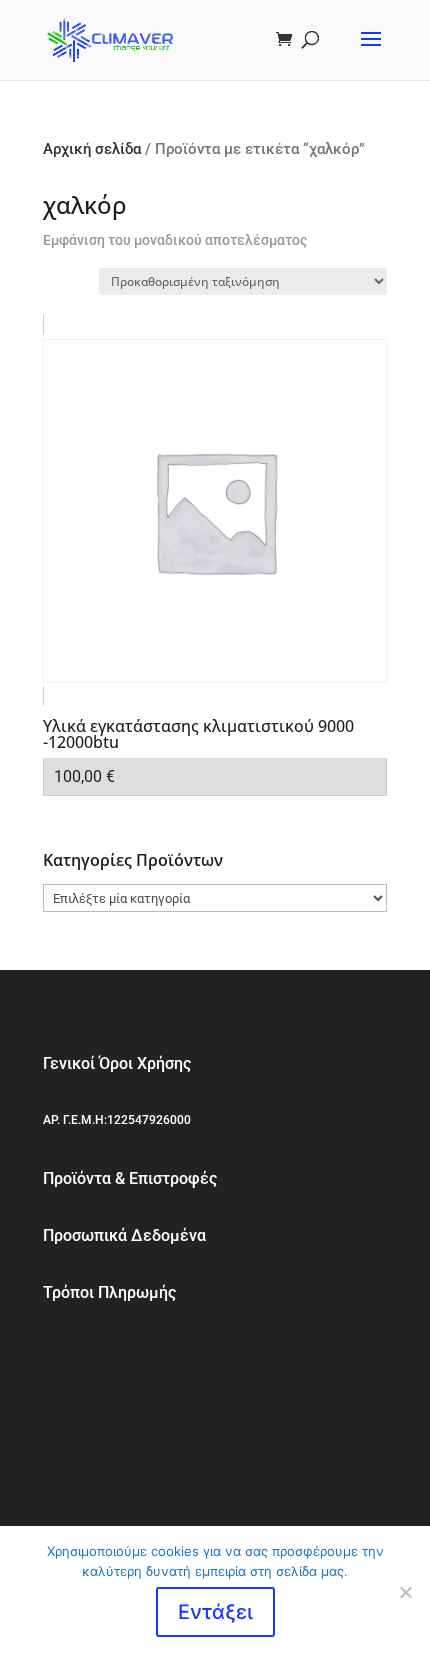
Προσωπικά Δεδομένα (124, 1235)
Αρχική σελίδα (92, 149)
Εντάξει (215, 1612)
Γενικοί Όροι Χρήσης (117, 1063)
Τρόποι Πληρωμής (109, 1292)
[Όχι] (405, 1592)
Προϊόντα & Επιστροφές (130, 1178)
